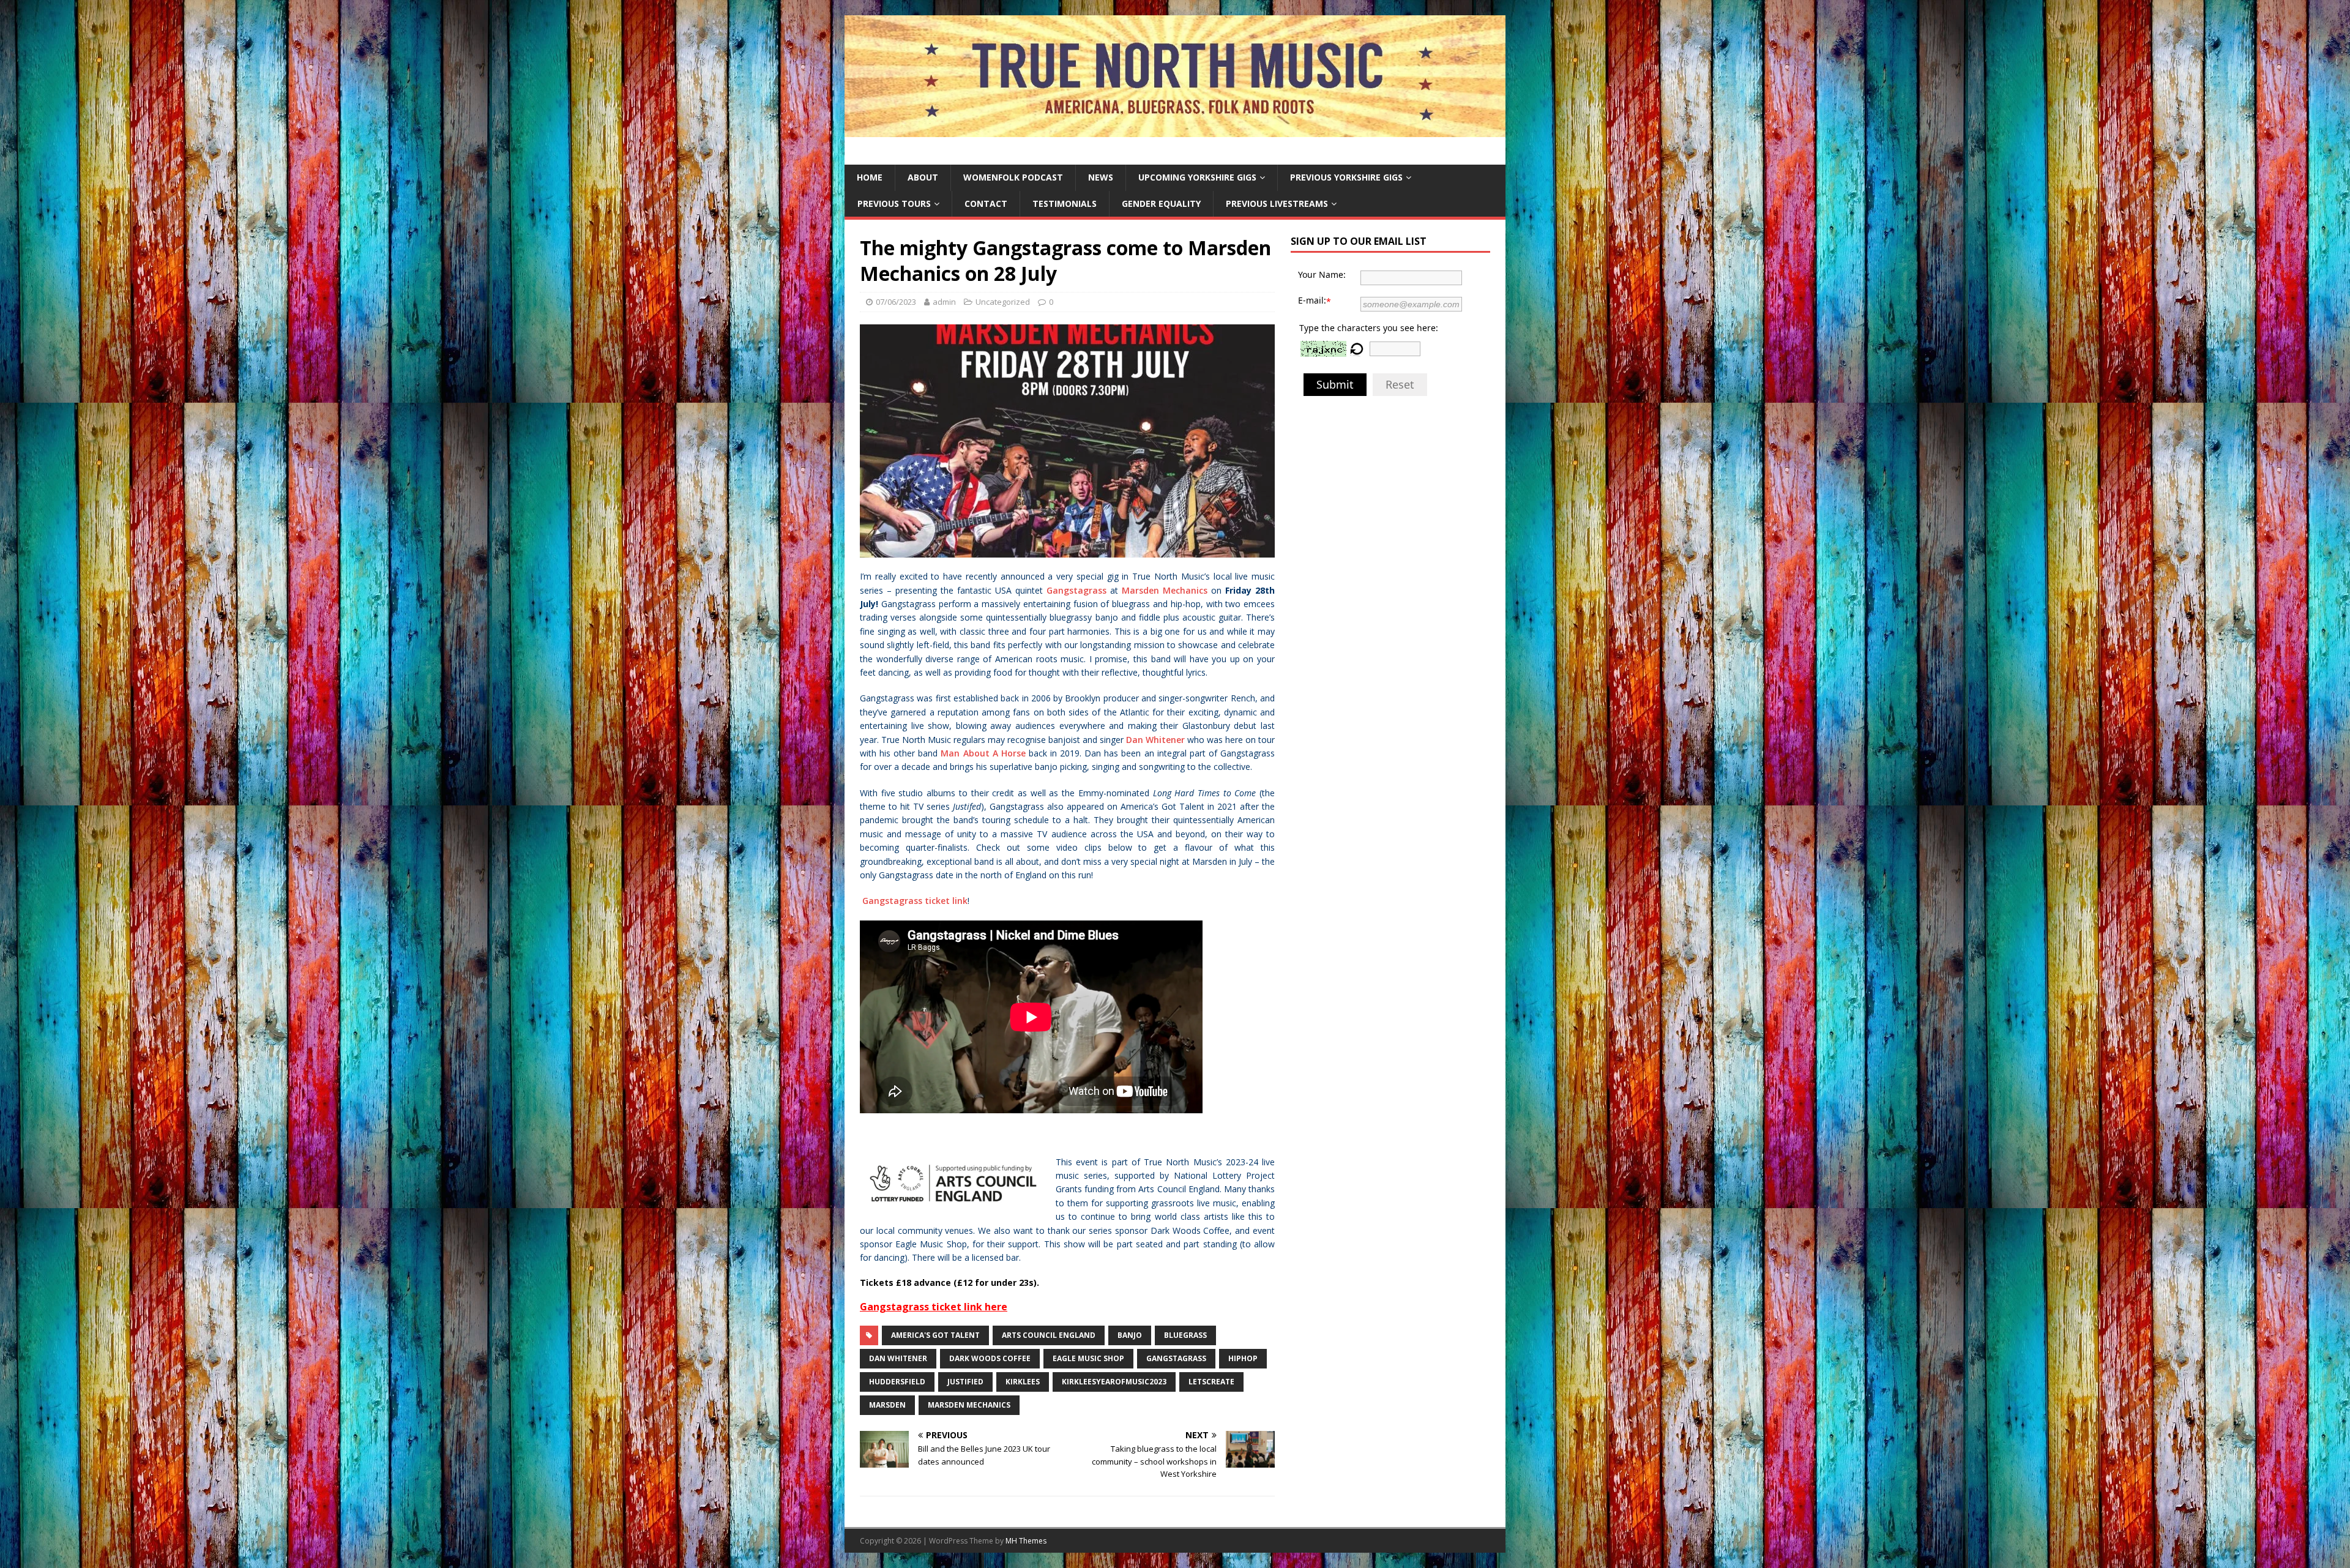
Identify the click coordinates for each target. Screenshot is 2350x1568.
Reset (1400, 384)
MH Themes (1026, 1541)
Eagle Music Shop (1088, 1358)
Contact (986, 203)
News (1101, 177)
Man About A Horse (983, 753)
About (923, 177)
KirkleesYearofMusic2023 (1114, 1382)
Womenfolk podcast (1013, 177)
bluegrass (1185, 1335)
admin (944, 302)
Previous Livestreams (1277, 203)
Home (870, 177)
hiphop (1243, 1358)
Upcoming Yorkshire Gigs (1197, 177)
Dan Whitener (1155, 740)
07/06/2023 (896, 302)
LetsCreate (1211, 1382)
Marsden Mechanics (1165, 590)
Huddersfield (897, 1382)
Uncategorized (1003, 302)
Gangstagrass (1076, 590)
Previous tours (894, 203)
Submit (1335, 384)
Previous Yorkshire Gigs (1346, 177)
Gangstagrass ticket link (915, 901)
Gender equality (1161, 203)
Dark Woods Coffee (990, 1358)
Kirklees (1023, 1382)
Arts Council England (1049, 1335)
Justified (965, 1382)
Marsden (887, 1405)
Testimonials (1065, 203)
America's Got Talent (935, 1335)
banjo (1130, 1335)
